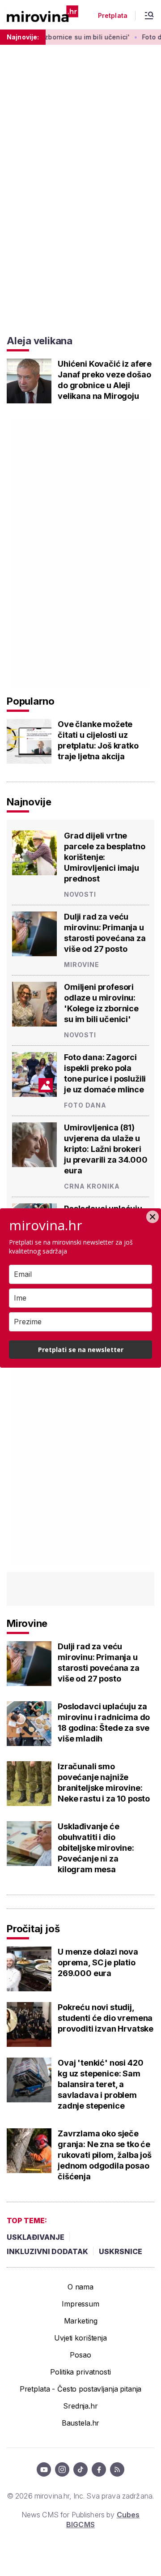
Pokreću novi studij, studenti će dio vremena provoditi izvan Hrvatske (106, 2018)
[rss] (117, 2469)
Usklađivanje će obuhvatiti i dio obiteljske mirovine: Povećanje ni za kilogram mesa (96, 1848)
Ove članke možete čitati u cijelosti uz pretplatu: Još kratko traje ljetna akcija (98, 740)
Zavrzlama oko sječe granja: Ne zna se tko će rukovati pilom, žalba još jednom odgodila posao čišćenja (105, 2155)
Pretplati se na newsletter (81, 1350)
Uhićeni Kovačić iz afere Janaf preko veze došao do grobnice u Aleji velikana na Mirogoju (105, 380)
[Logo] (42, 15)
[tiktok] (80, 2469)
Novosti (80, 894)
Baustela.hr (80, 2423)
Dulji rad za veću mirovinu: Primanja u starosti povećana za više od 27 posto (105, 933)
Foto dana (85, 1105)
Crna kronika (92, 1186)
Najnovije (29, 802)
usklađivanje (36, 2237)
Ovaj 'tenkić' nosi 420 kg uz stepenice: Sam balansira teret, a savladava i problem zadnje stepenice (100, 2084)
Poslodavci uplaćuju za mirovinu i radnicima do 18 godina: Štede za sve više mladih (104, 1722)
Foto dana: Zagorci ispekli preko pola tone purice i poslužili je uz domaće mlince (105, 1073)
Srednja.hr (80, 2406)
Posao (80, 2355)
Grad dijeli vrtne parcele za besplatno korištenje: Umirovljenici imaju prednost (105, 857)
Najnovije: (23, 37)
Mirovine (82, 965)
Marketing (81, 2321)
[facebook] (99, 2469)
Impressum (80, 2304)
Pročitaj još (33, 1929)
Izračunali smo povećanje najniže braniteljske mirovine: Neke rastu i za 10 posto (104, 1782)
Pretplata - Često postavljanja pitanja (81, 2389)
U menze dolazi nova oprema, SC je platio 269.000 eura (98, 1962)
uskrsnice (121, 2251)
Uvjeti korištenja (80, 2338)
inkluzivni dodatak (47, 2251)
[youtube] (44, 2469)
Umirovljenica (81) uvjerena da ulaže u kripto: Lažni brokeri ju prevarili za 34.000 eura (106, 1149)
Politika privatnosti (80, 2372)
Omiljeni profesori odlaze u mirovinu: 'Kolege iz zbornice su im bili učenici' (101, 1003)
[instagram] (62, 2469)
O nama (80, 2287)
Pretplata (113, 16)
